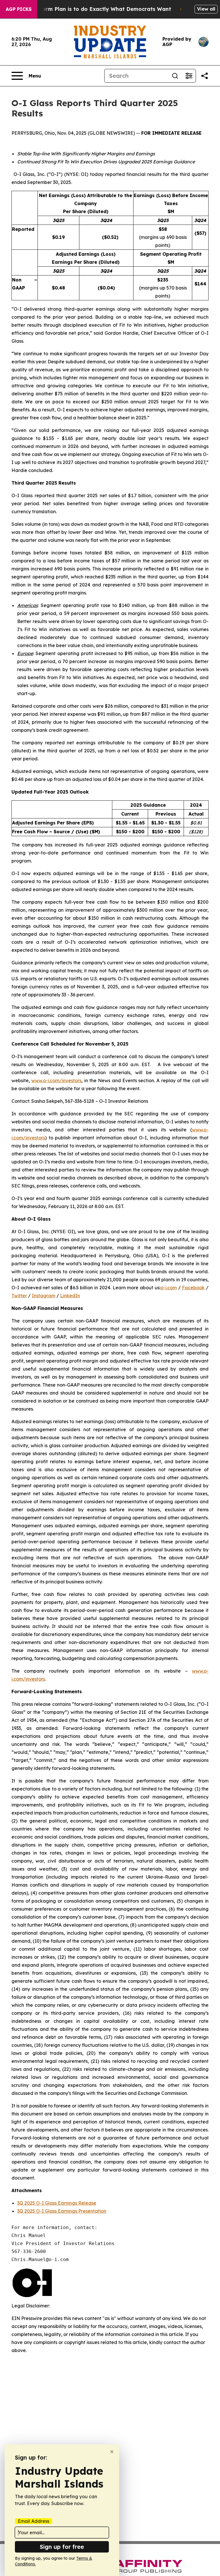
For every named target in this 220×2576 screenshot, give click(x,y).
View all (206, 9)
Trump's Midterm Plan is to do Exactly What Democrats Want (90, 9)
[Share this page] (205, 76)
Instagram (44, 1296)
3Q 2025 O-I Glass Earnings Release (57, 2203)
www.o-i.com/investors (56, 1080)
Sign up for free (62, 2547)
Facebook (193, 1288)
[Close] (112, 2452)
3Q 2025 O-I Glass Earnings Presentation (62, 2211)
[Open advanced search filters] (189, 76)
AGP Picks (19, 9)
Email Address (34, 2521)
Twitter (19, 1296)
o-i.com (169, 1288)
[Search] (175, 76)
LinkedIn (70, 1296)
